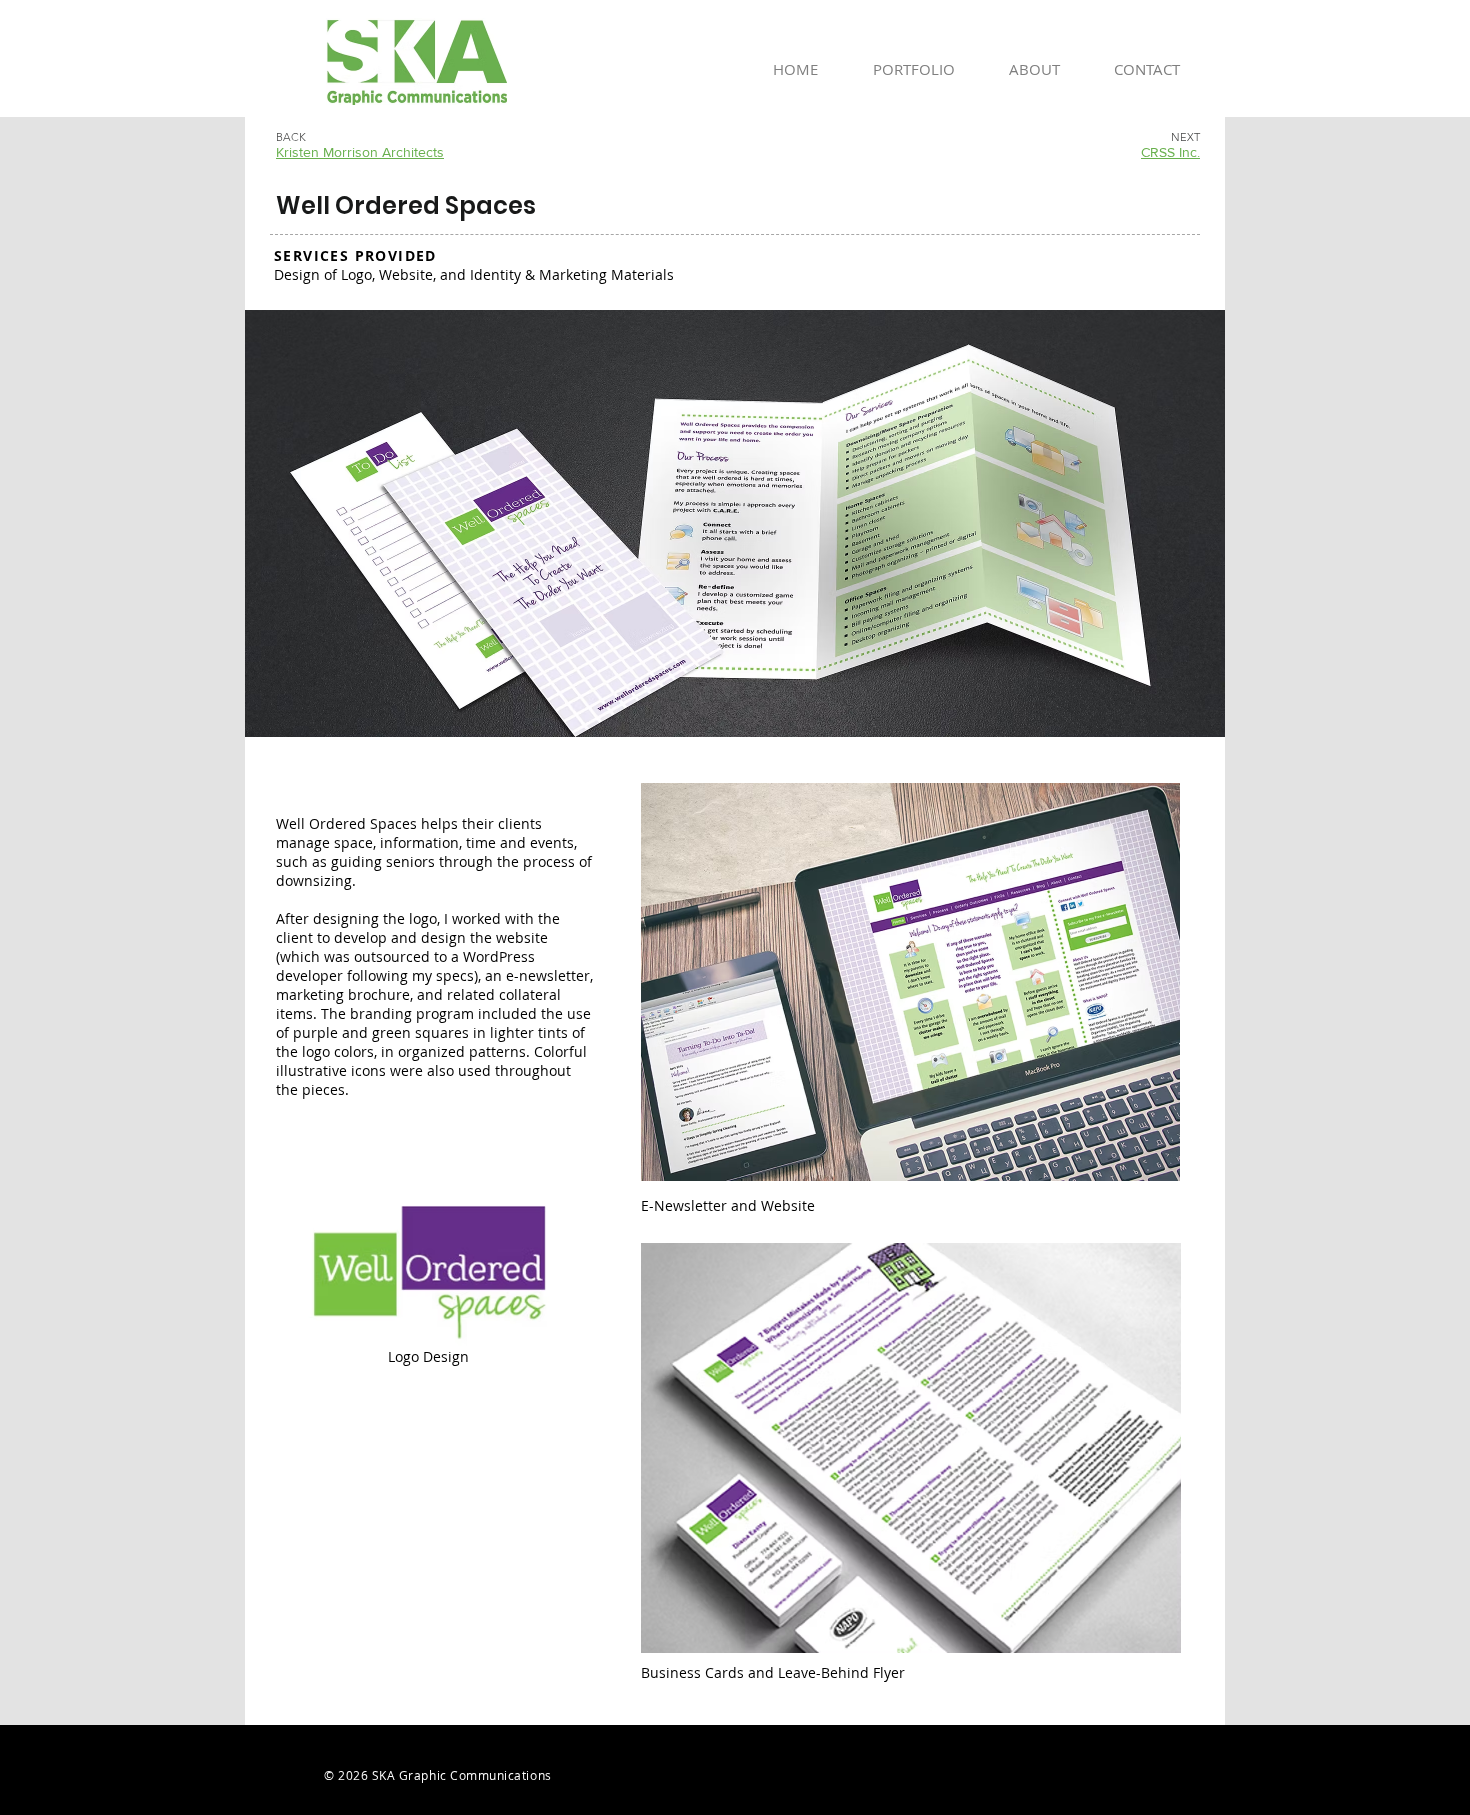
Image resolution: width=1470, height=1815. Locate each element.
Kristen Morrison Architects (360, 152)
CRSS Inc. (1170, 152)
